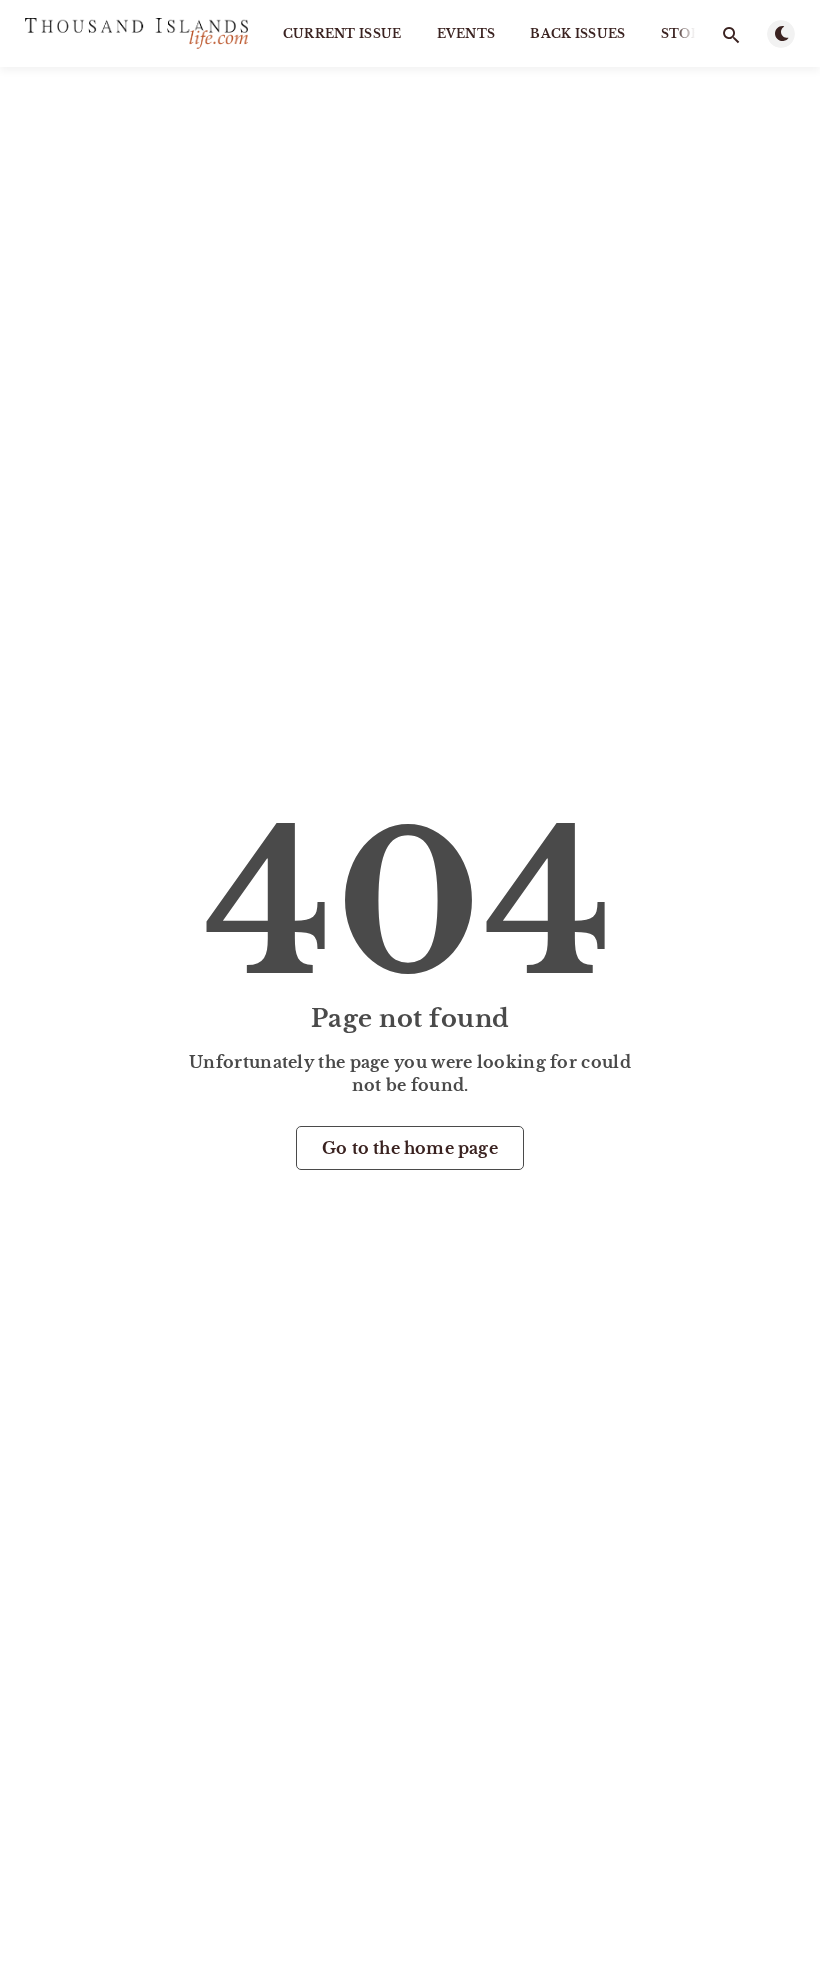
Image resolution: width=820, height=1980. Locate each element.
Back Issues (577, 33)
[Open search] (731, 35)
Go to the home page (410, 1148)
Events (466, 33)
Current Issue (342, 33)
